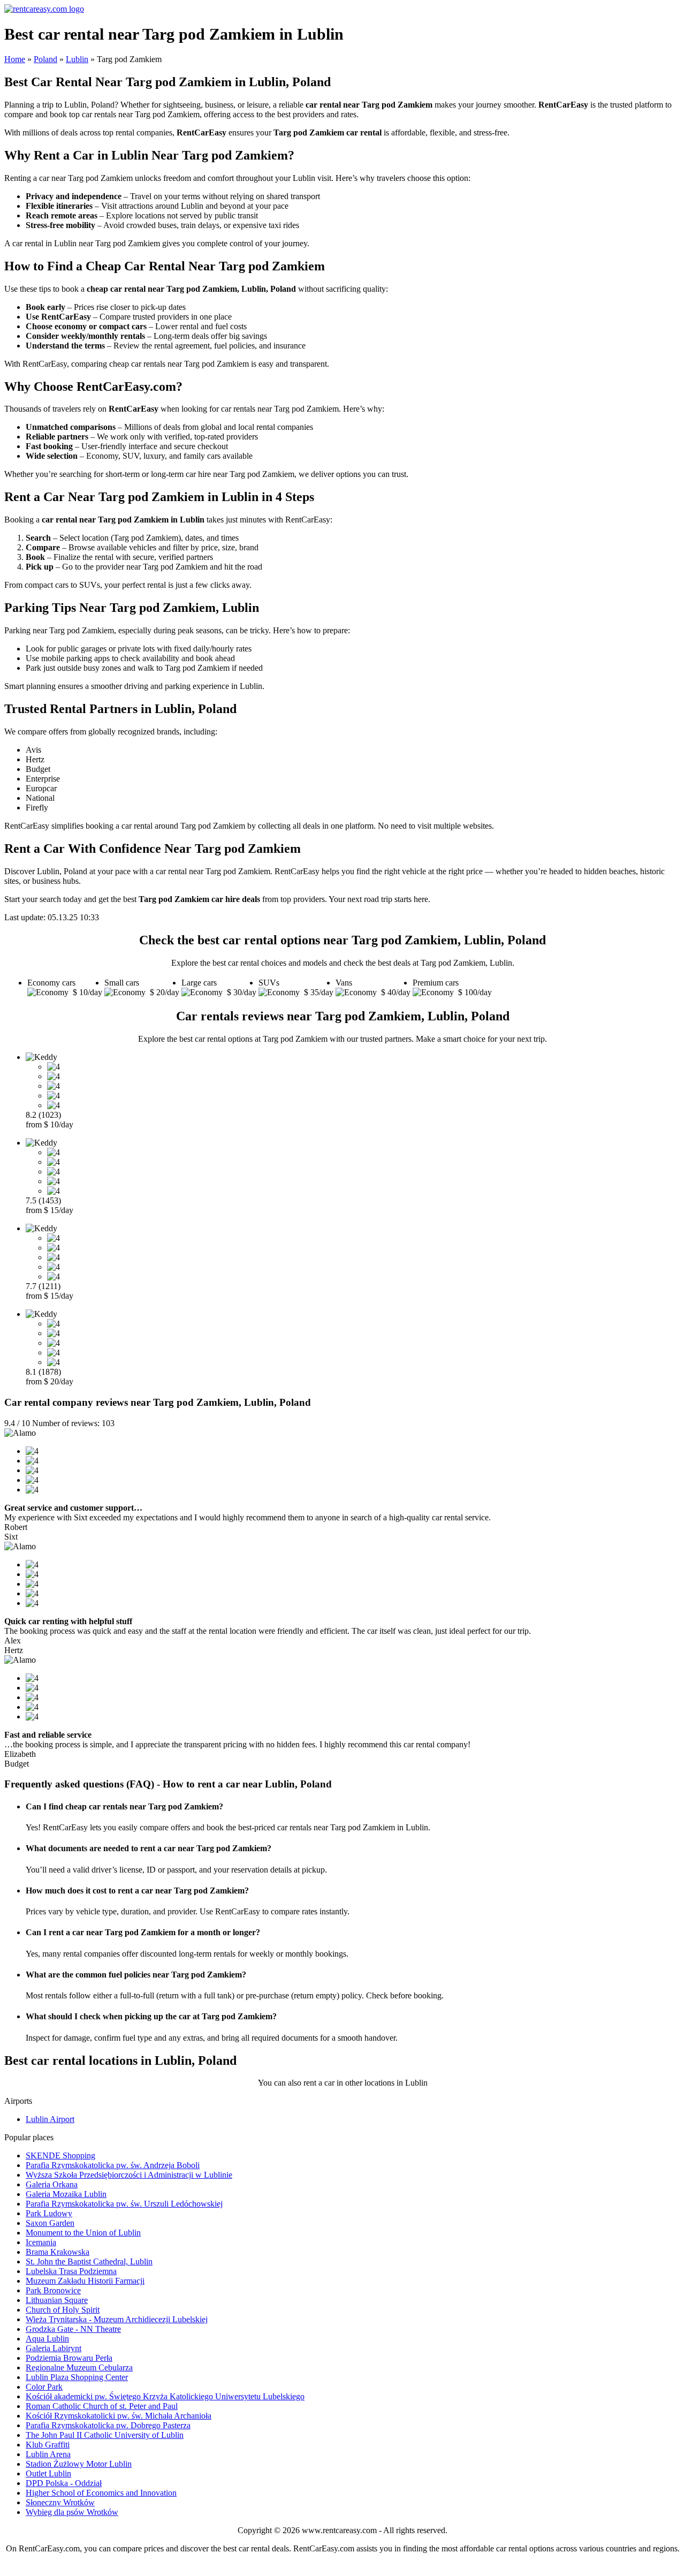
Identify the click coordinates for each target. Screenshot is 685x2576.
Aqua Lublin (47, 2339)
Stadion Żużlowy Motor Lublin (79, 2464)
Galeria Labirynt (54, 2348)
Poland (45, 59)
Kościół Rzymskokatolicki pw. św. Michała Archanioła (119, 2416)
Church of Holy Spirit (63, 2310)
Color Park (44, 2387)
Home (15, 59)
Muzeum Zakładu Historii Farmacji (85, 2281)
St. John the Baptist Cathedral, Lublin (89, 2261)
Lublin (77, 59)
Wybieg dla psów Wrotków (72, 2512)
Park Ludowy (49, 2213)
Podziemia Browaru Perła (69, 2358)
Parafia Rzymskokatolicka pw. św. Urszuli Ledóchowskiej (124, 2204)
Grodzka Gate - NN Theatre (73, 2329)
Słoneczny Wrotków (60, 2502)
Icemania (41, 2242)
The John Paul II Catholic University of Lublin (105, 2435)
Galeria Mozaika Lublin (66, 2194)
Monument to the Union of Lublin (83, 2233)
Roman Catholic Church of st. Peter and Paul (102, 2406)
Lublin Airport (50, 2119)
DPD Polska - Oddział (64, 2483)
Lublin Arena (48, 2454)
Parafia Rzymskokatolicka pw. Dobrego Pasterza (108, 2425)
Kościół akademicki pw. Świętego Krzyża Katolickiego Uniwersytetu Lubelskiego (165, 2396)
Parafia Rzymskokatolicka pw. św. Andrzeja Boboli (113, 2165)
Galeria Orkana (52, 2184)
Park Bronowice (53, 2290)
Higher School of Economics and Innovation (101, 2493)
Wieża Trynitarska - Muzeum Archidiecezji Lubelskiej (117, 2319)
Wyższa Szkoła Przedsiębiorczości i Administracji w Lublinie (129, 2175)
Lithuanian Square (57, 2300)
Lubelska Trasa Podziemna (71, 2271)
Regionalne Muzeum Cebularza (79, 2367)
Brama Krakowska (58, 2252)
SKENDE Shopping (60, 2155)
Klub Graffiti (48, 2445)
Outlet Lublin (48, 2473)
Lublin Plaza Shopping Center (77, 2377)
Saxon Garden (50, 2223)
